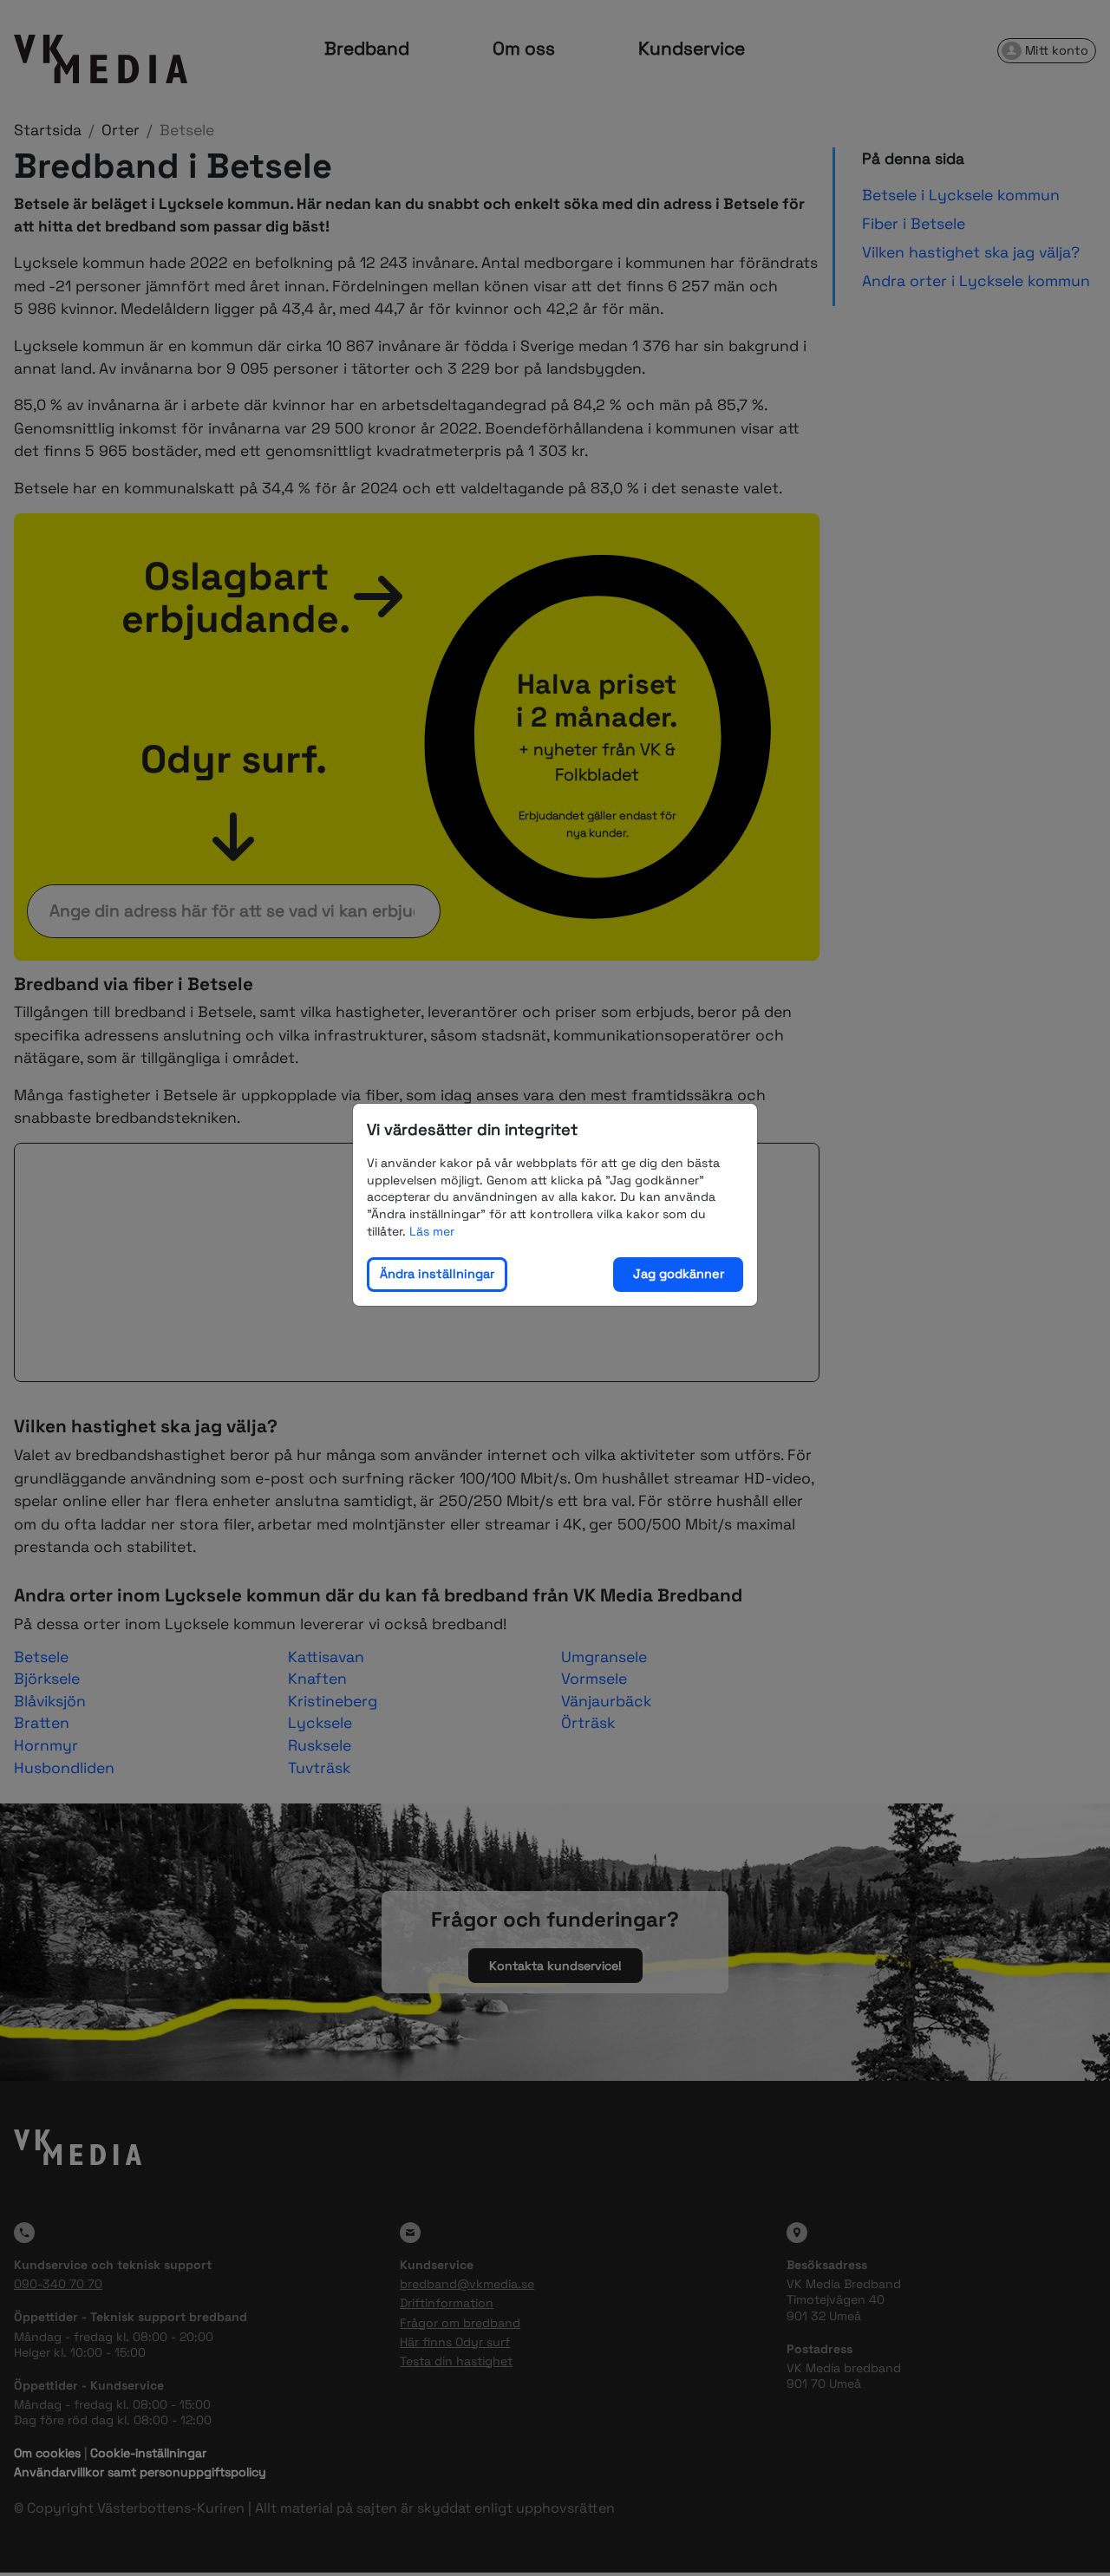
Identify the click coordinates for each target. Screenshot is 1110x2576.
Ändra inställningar (437, 1274)
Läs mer (432, 1230)
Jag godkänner (679, 1274)
